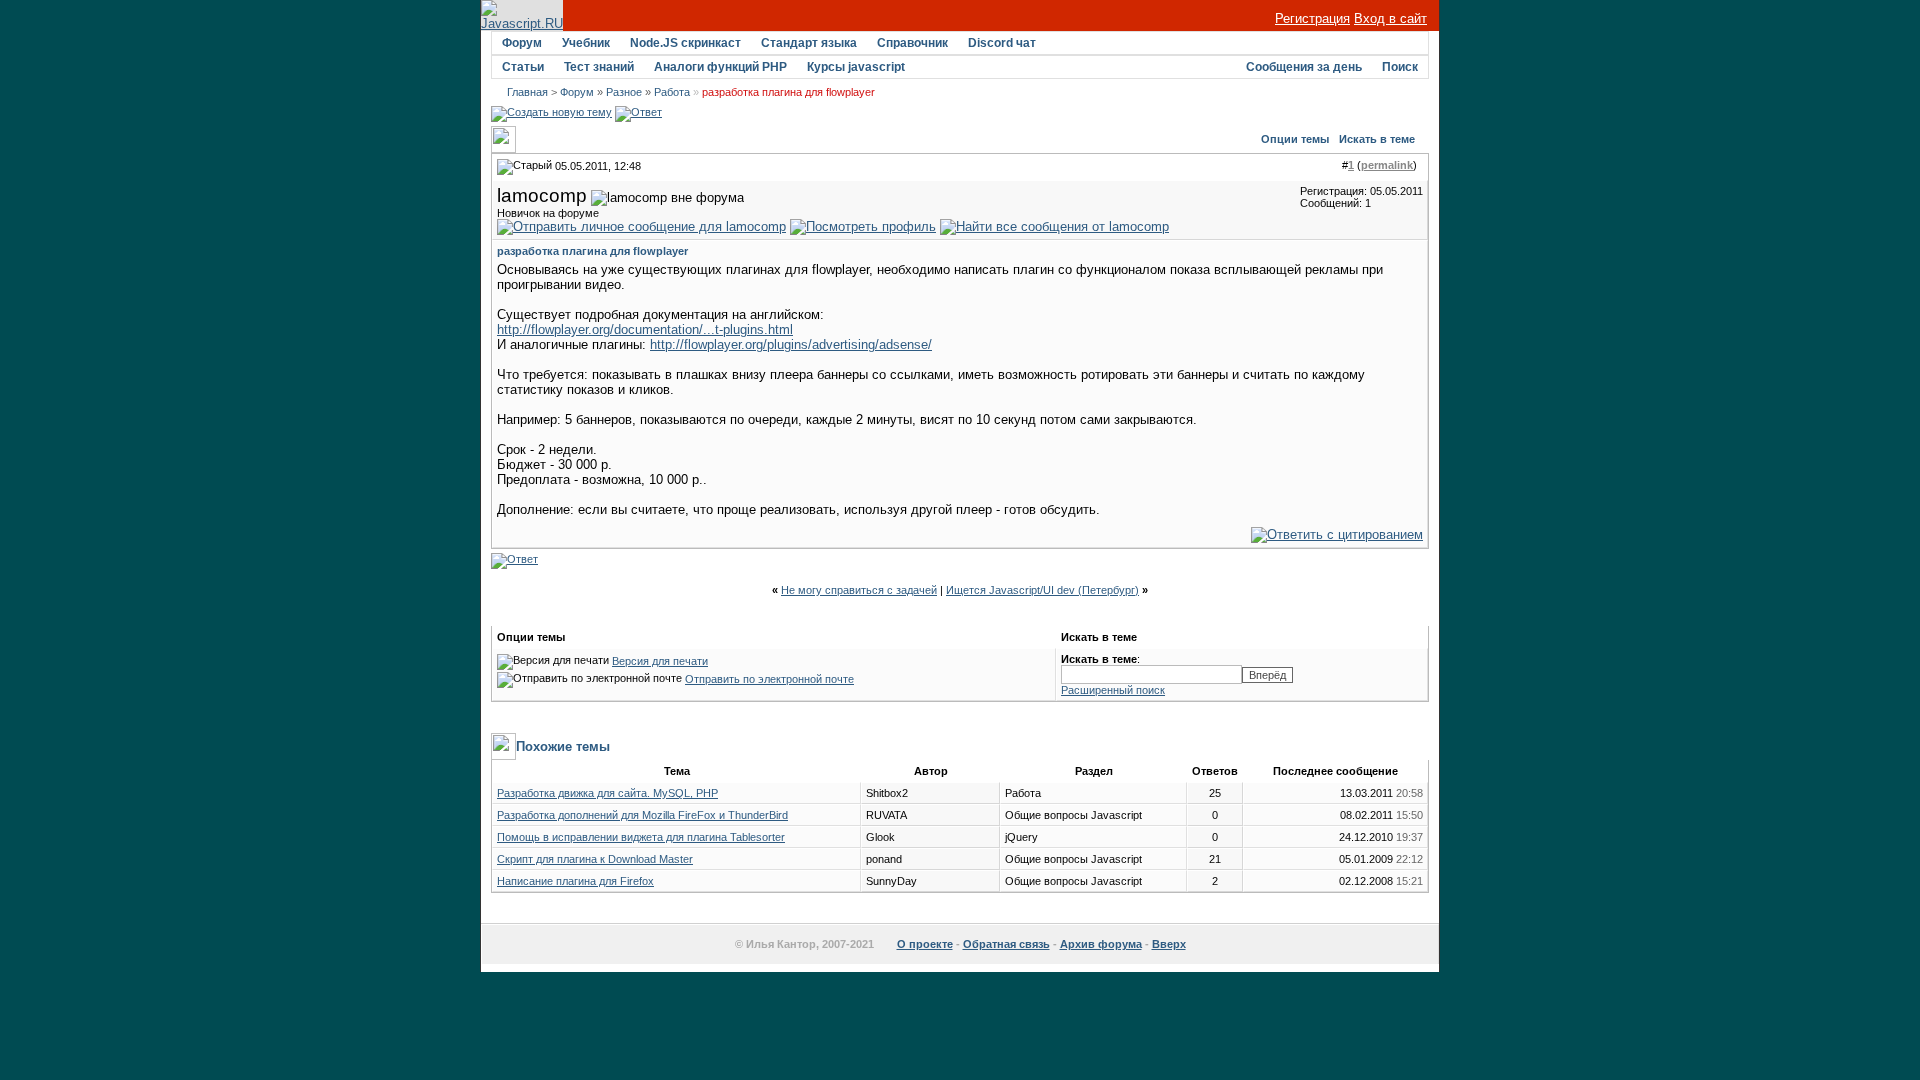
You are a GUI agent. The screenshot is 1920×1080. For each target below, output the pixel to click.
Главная (527, 92)
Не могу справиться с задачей (859, 590)
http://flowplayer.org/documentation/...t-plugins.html (645, 329)
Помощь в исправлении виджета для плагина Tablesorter (641, 837)
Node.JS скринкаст (685, 43)
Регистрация (1312, 18)
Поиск (1400, 67)
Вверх (1169, 944)
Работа (672, 92)
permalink (1387, 165)
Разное (624, 92)
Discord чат (1002, 43)
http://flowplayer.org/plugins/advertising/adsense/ (791, 344)
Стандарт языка (809, 43)
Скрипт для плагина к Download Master (595, 859)
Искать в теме (1377, 139)
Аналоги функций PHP (720, 67)
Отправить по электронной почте (769, 679)
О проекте (925, 944)
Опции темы (1295, 139)
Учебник (586, 43)
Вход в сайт (1390, 18)
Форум (522, 43)
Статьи (523, 67)
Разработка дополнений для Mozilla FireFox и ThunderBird (642, 815)
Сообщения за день (1304, 67)
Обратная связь (1006, 944)
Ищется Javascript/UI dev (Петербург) (1042, 590)
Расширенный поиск (1113, 690)
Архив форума (1101, 944)
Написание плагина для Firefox (575, 881)
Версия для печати (660, 661)
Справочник (912, 43)
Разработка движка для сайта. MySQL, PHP (607, 793)
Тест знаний (599, 67)
